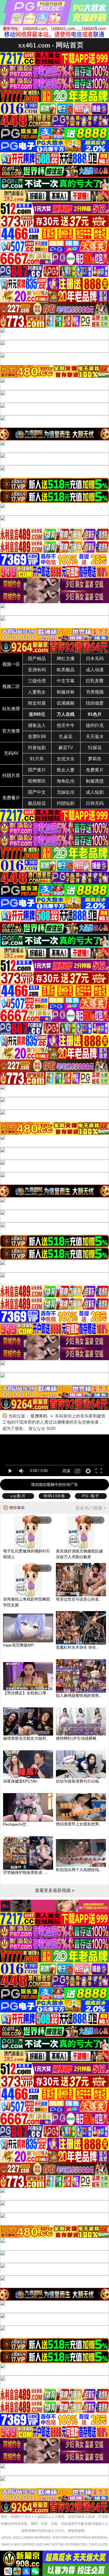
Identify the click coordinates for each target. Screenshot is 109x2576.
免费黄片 (95, 770)
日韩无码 (95, 803)
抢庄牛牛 (66, 725)
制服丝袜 (66, 692)
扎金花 (66, 737)
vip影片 (18, 1496)
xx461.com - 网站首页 (51, 45)
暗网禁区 (37, 781)
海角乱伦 (66, 781)
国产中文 (37, 792)
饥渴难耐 (66, 703)
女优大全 (66, 759)
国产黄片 (37, 770)
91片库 (37, 759)
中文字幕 (66, 681)
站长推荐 (11, 709)
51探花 (95, 748)
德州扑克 (95, 725)
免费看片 (11, 798)
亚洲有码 (37, 670)
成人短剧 (95, 792)
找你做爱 (95, 703)
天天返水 (95, 737)
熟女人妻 (66, 770)
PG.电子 (91, 1496)
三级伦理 (37, 681)
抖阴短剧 (66, 803)
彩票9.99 (37, 737)
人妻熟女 (37, 692)
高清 (66, 1471)
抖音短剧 (37, 748)
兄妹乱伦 (66, 792)
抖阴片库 (11, 775)
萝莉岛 (95, 759)
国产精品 (37, 659)
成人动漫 (95, 670)
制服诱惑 (95, 781)
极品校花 (37, 803)
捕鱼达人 (37, 725)
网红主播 (66, 659)
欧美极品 (66, 670)
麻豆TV (66, 748)
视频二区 (11, 686)
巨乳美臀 (95, 681)
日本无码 (95, 659)
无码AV (11, 753)
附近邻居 (37, 703)
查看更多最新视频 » (55, 1890)
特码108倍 (54, 1496)
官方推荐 (11, 731)
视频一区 (11, 664)
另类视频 (95, 692)
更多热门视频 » (91, 1508)
